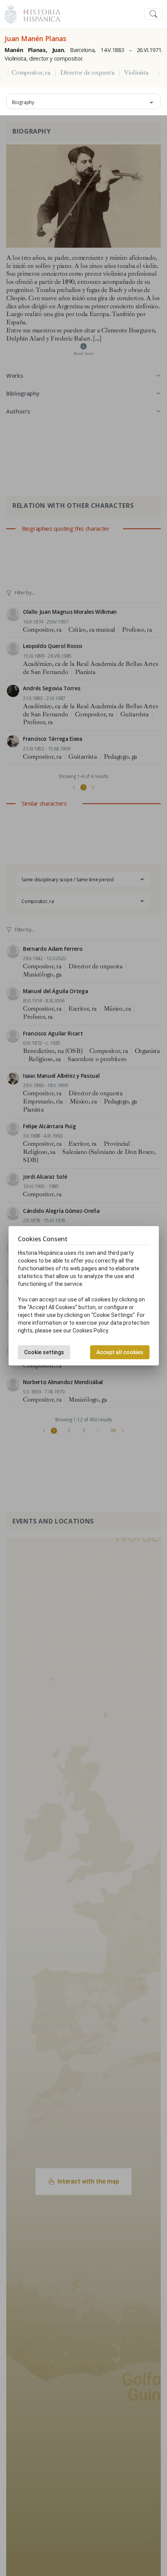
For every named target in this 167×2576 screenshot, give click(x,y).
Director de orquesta (87, 73)
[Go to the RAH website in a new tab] (11, 13)
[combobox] (83, 101)
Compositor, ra (31, 73)
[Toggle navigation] (153, 14)
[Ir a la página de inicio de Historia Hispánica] (38, 13)
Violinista (136, 73)
